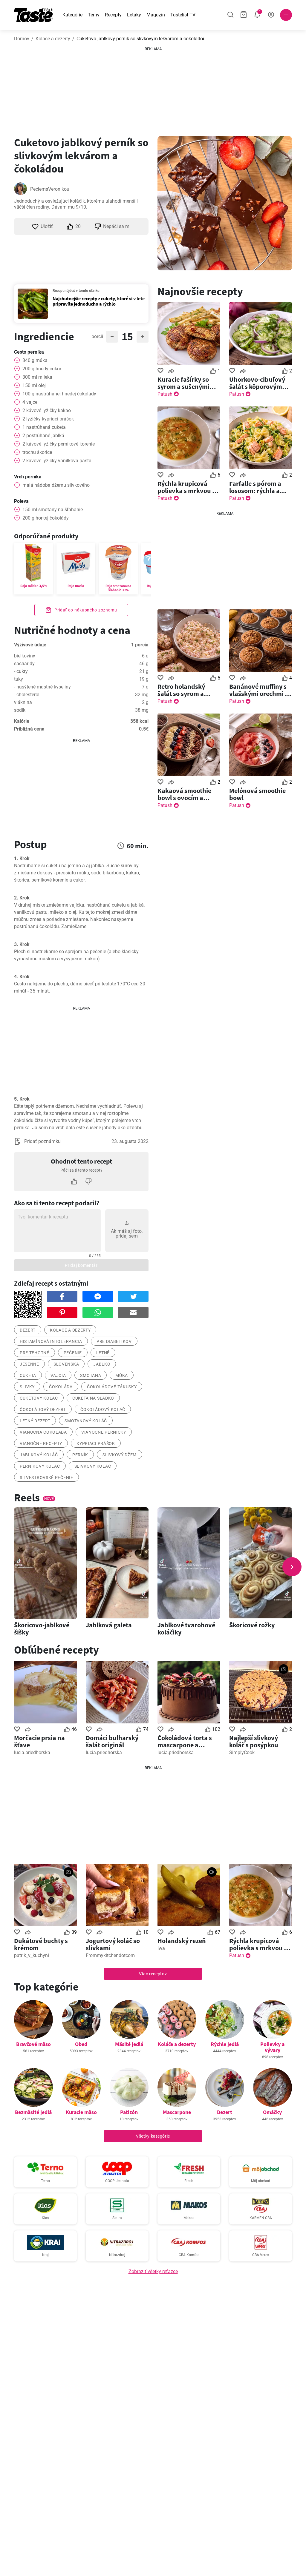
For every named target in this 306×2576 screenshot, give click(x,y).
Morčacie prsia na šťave (39, 1741)
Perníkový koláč (40, 1466)
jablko (102, 1364)
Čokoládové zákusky (112, 1387)
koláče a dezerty (70, 1330)
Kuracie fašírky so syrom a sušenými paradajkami (183, 383)
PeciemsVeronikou (50, 189)
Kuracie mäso (81, 2112)
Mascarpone (177, 2112)
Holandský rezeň (182, 1941)
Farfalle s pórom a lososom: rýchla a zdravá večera (255, 487)
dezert (28, 1330)
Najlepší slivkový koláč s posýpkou (254, 1741)
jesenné (29, 1364)
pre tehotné (35, 1353)
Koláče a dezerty (53, 39)
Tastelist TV (183, 15)
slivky (27, 1387)
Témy (94, 15)
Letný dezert (35, 1421)
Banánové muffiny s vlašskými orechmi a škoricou (259, 690)
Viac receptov (153, 1974)
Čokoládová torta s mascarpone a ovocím (185, 1741)
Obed (81, 2044)
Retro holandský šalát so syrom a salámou (181, 690)
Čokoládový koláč (103, 1409)
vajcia (58, 1375)
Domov (22, 39)
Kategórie (72, 15)
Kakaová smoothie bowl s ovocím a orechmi (184, 794)
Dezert (225, 2112)
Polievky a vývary (272, 2047)
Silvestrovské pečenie (46, 1477)
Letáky (134, 15)
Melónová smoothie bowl (257, 794)
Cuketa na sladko (93, 1398)
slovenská (66, 1364)
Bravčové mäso (33, 2044)
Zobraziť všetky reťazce (153, 2271)
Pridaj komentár (81, 1265)
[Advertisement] (153, 89)
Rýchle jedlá (225, 2044)
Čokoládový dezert (43, 1409)
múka (122, 1375)
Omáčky (272, 2112)
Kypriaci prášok (96, 1443)
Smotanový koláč (86, 1421)
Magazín (156, 15)
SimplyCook (242, 1752)
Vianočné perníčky (104, 1432)
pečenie (73, 1353)
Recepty (113, 15)
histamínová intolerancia (51, 1341)
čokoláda (61, 1387)
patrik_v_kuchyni (32, 1955)
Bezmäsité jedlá (33, 2112)
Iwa (161, 1948)
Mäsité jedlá (129, 2044)
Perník (80, 1455)
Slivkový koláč (93, 1466)
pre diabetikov (114, 1341)
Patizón (129, 2112)
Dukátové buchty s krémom (41, 1944)
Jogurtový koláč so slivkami (113, 1944)
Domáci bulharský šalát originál (112, 1741)
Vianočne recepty (41, 1443)
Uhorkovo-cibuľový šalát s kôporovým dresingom (257, 383)
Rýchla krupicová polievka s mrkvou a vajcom (187, 487)
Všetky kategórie (153, 2136)
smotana (91, 1375)
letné (103, 1353)
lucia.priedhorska (32, 1752)
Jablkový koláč (39, 1455)
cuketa (28, 1375)
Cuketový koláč (39, 1398)
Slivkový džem (120, 1455)
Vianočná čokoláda (43, 1432)
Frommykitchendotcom (110, 1955)
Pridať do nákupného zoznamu (85, 610)
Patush (165, 394)
